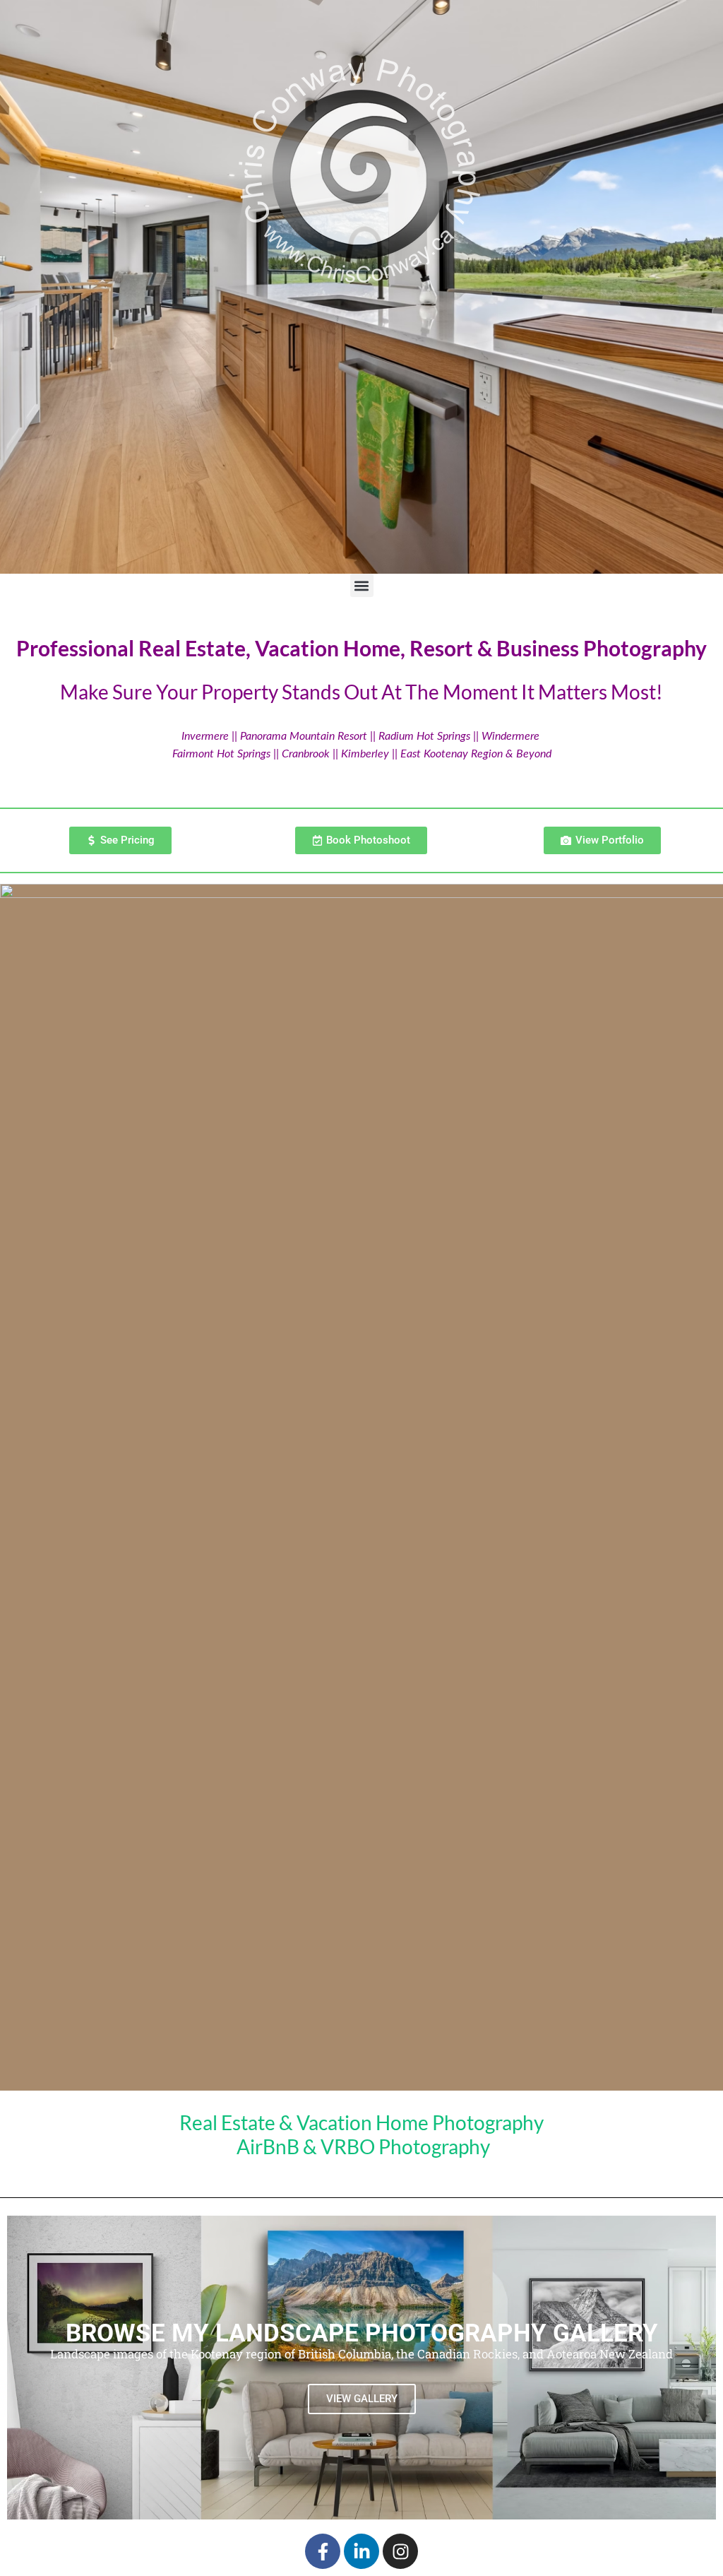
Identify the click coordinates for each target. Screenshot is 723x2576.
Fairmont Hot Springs (221, 754)
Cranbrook (306, 754)
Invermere (205, 736)
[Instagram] (400, 2551)
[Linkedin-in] (361, 2551)
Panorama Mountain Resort (304, 736)
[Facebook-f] (323, 2551)
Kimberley (366, 754)
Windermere (510, 736)
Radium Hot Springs (424, 736)
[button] (362, 585)
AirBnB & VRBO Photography (363, 2146)
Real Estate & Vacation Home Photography (361, 2122)
